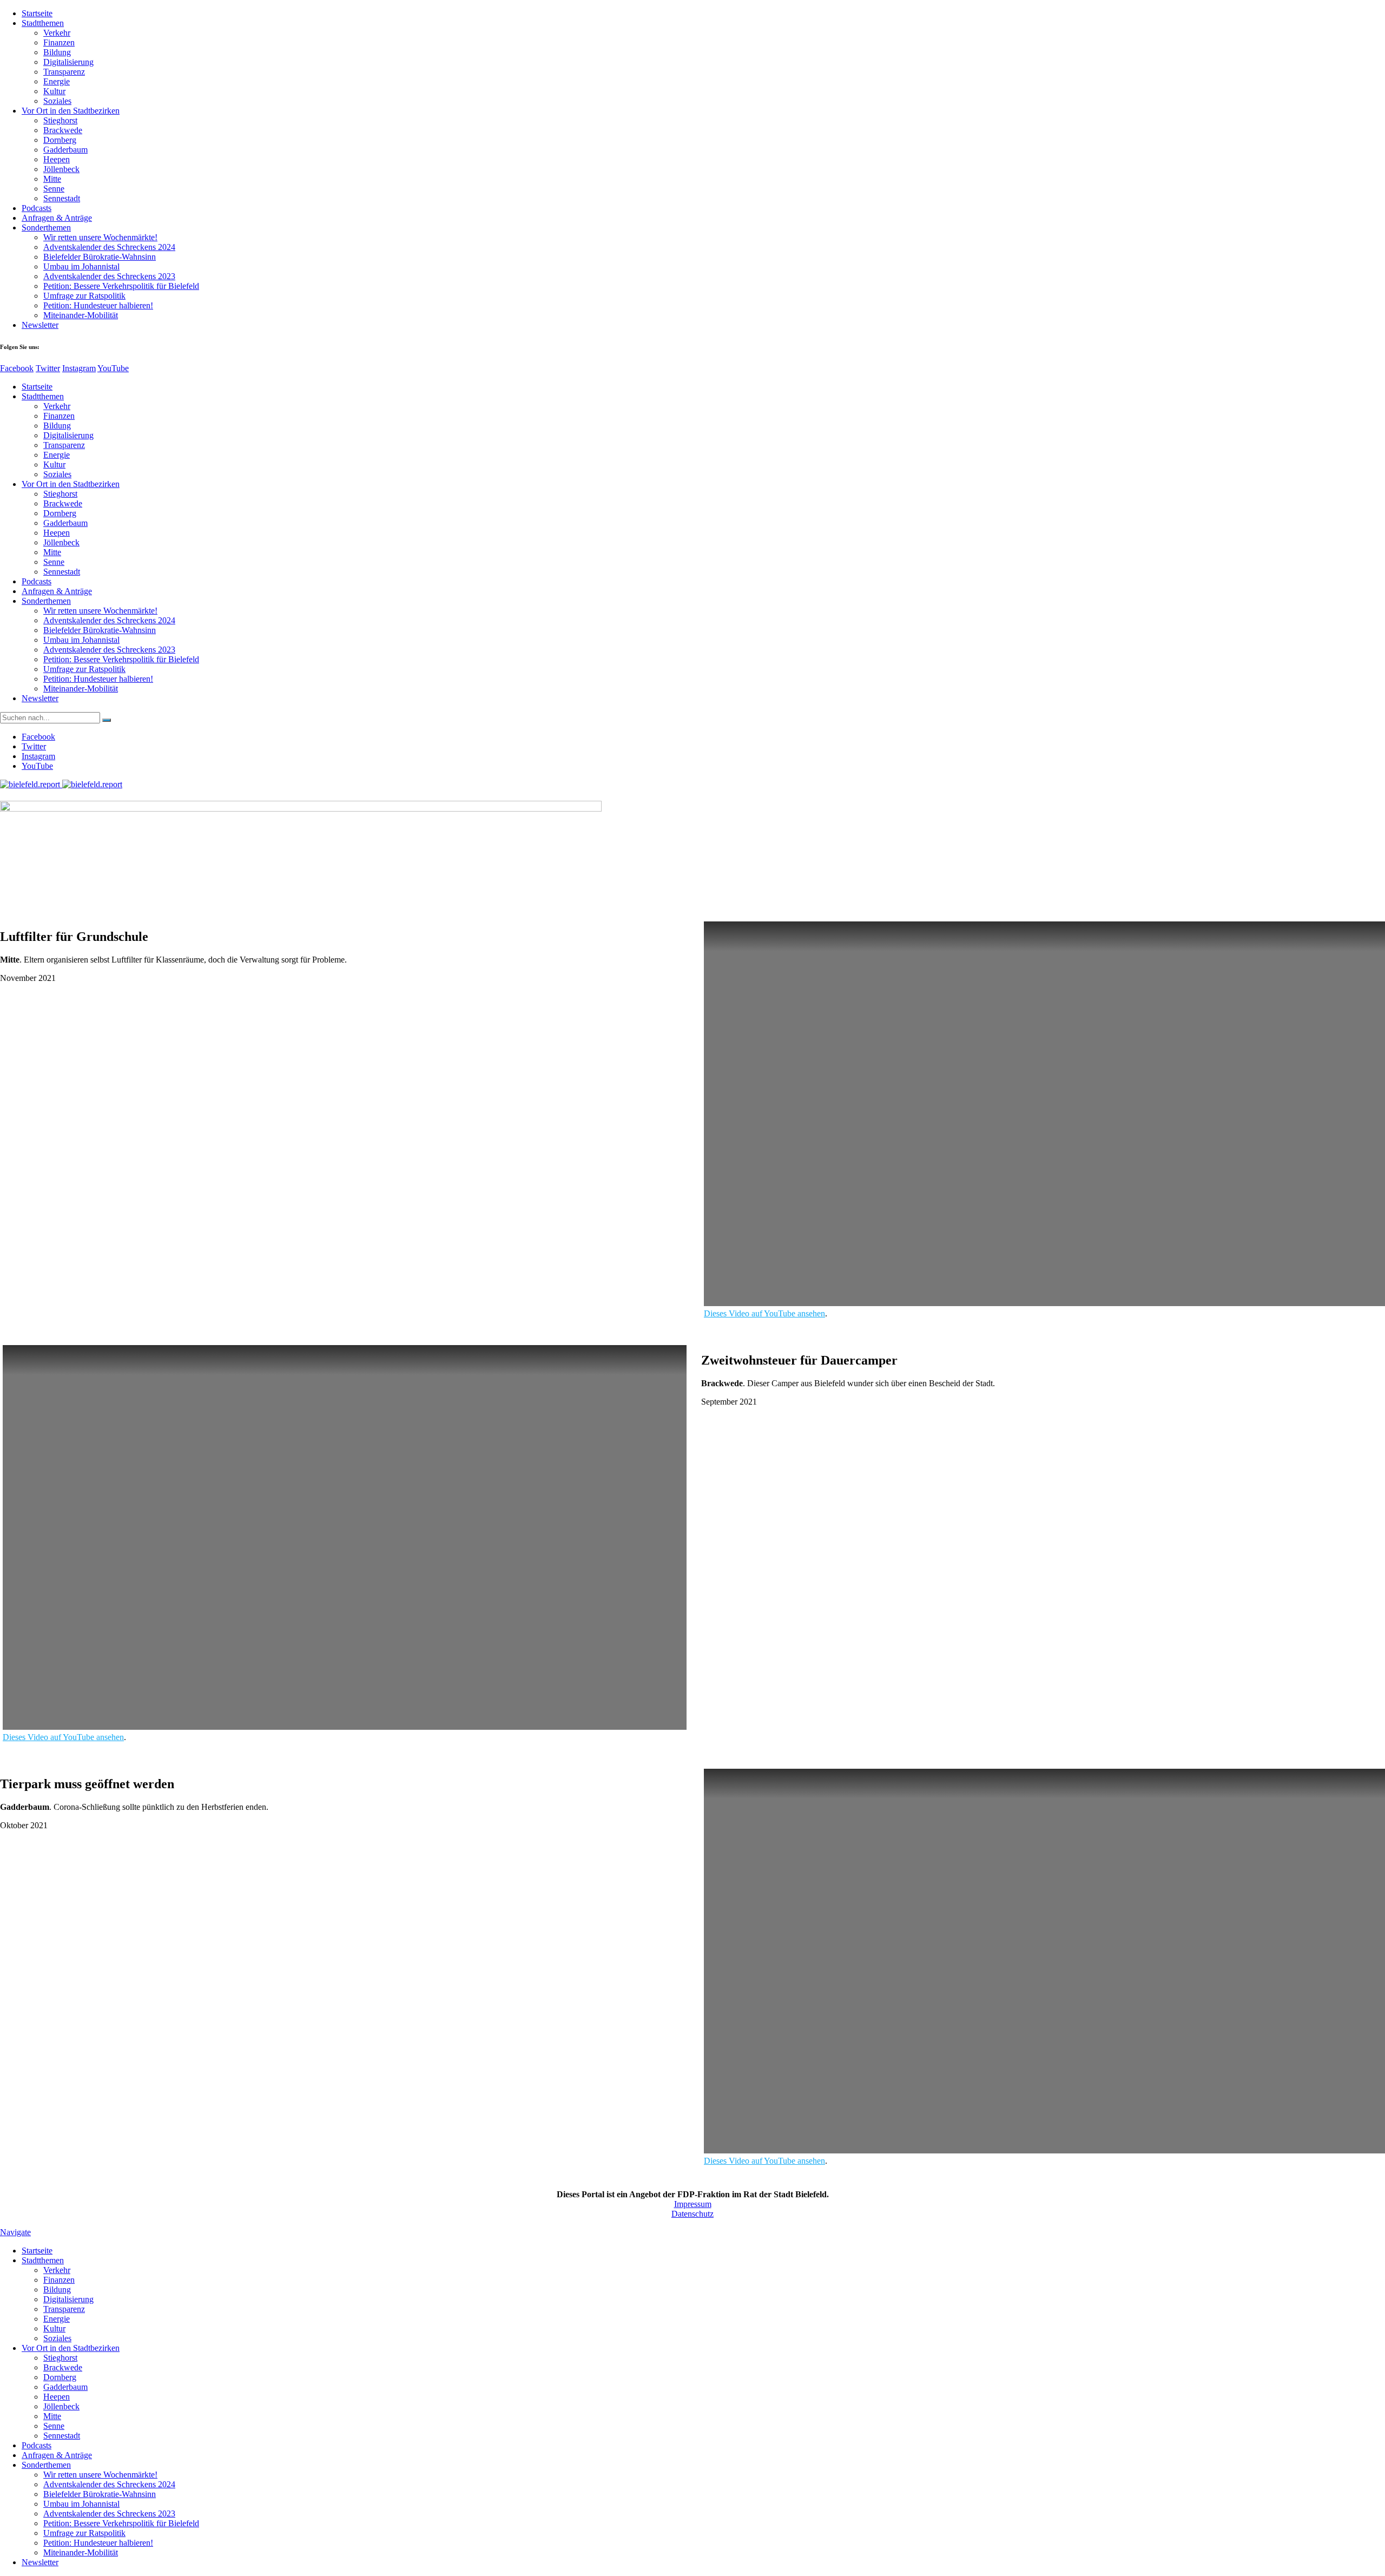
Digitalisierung (68, 62)
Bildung (57, 52)
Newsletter (40, 325)
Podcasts (37, 208)
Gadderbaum (65, 150)
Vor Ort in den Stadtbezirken (71, 111)
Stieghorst (60, 120)
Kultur (54, 91)
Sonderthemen (46, 228)
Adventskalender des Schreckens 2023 (109, 276)
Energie (57, 81)
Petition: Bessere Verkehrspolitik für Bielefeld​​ (121, 286)
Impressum (693, 2204)
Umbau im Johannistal (81, 266)
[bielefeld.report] (61, 784)
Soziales (57, 101)
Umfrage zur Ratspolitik (84, 296)
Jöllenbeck (61, 169)
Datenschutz (692, 2214)
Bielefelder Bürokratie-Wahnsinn (100, 257)
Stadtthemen (43, 23)
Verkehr (57, 33)
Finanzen (59, 42)
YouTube (113, 368)
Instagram (79, 368)
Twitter (48, 368)
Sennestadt (62, 198)
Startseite (37, 13)
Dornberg (60, 140)
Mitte (52, 179)
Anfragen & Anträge (57, 218)
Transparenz (64, 72)
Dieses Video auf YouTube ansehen (764, 1313)
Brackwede (63, 130)
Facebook (17, 368)
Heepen (57, 159)
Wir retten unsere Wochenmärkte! (100, 237)
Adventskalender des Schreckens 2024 (109, 247)
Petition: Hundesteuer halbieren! (98, 305)
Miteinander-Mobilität (81, 315)
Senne (54, 189)
